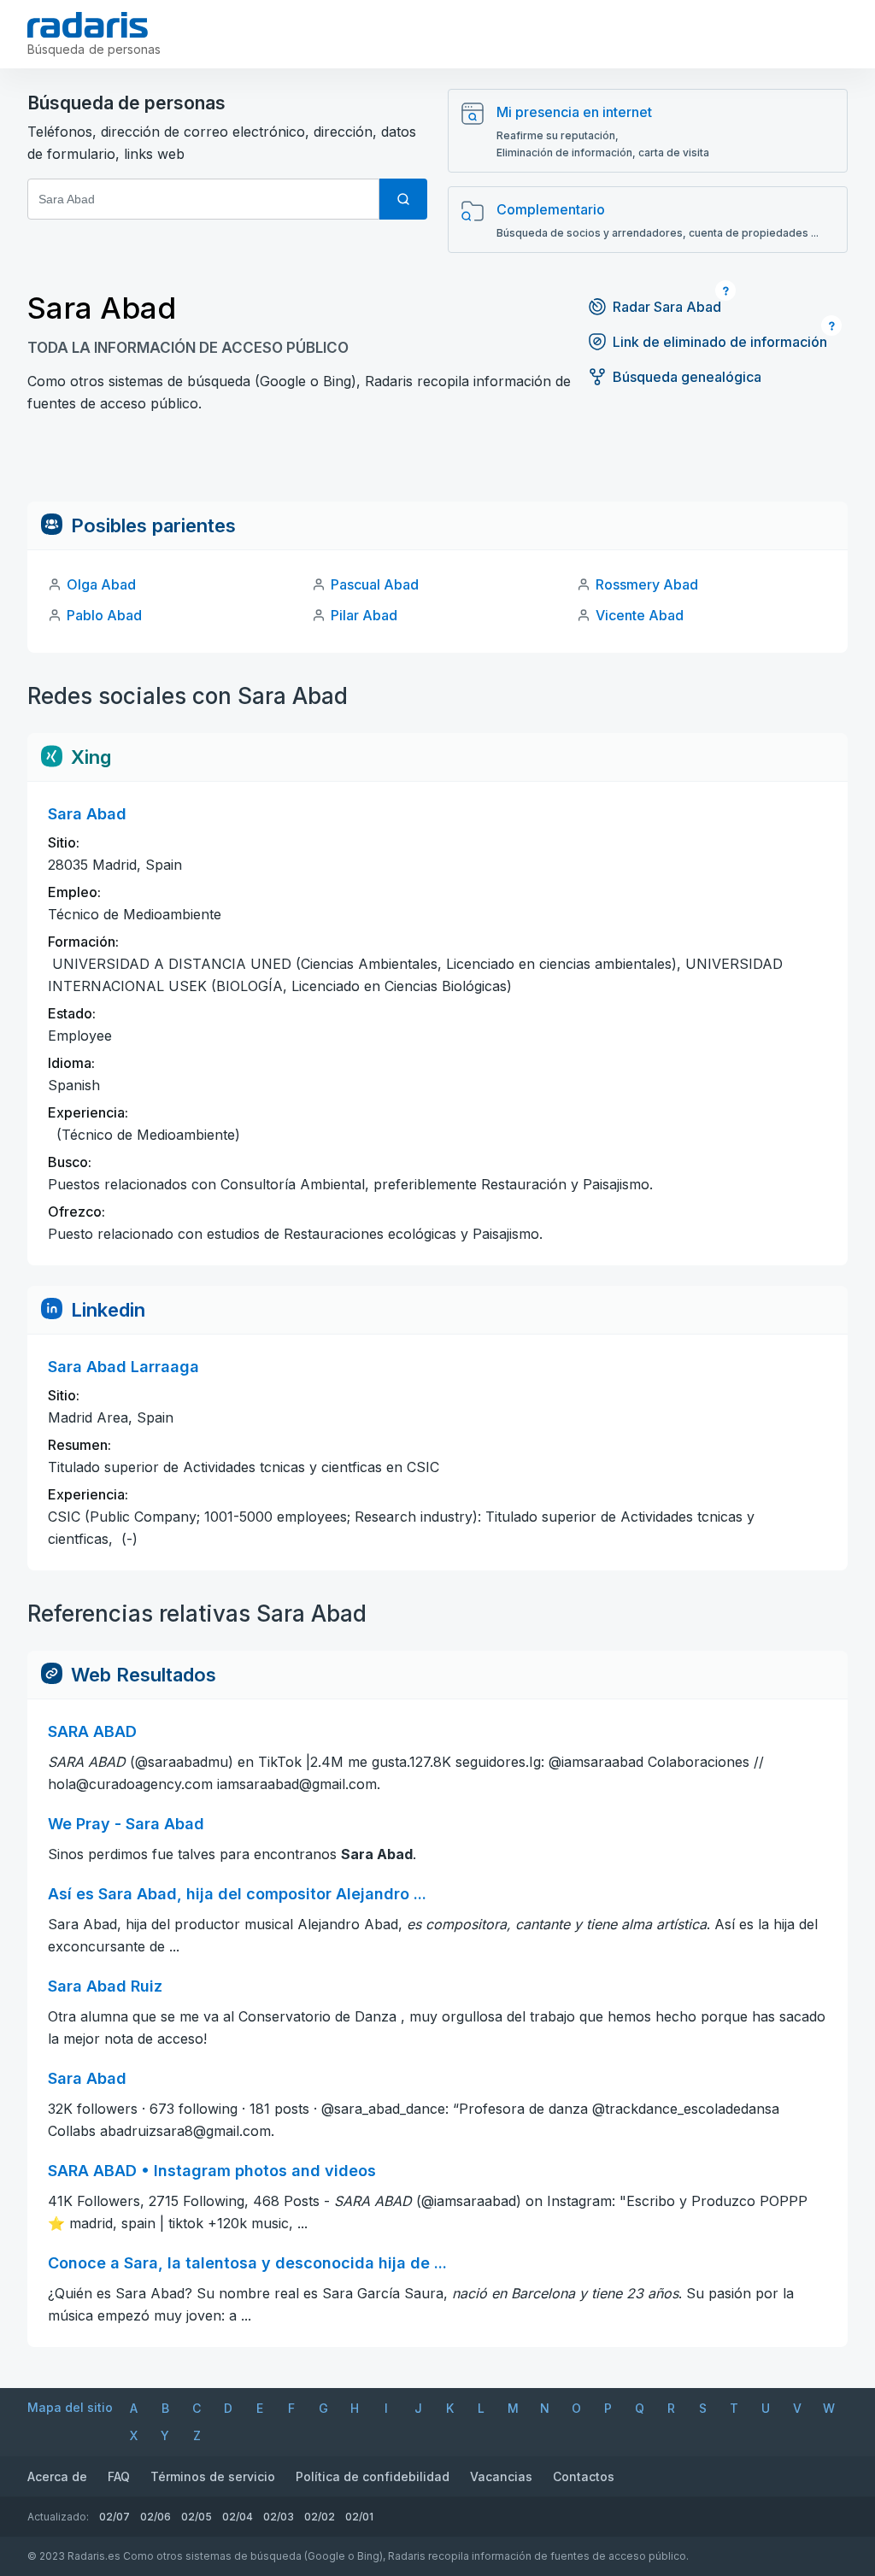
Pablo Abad (104, 615)
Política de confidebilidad (373, 2476)
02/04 (238, 2517)
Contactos (584, 2476)
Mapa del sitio (70, 2407)
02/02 (320, 2517)
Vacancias (501, 2476)
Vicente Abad (640, 615)
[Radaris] (88, 25)
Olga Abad (101, 584)
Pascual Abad (375, 584)
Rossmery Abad (647, 584)
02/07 (115, 2517)
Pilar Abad (364, 615)
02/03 (279, 2517)
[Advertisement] (437, 463)
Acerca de (57, 2476)
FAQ (119, 2476)
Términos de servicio (213, 2476)
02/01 (359, 2517)
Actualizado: (58, 2517)
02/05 (197, 2517)
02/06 (156, 2517)
